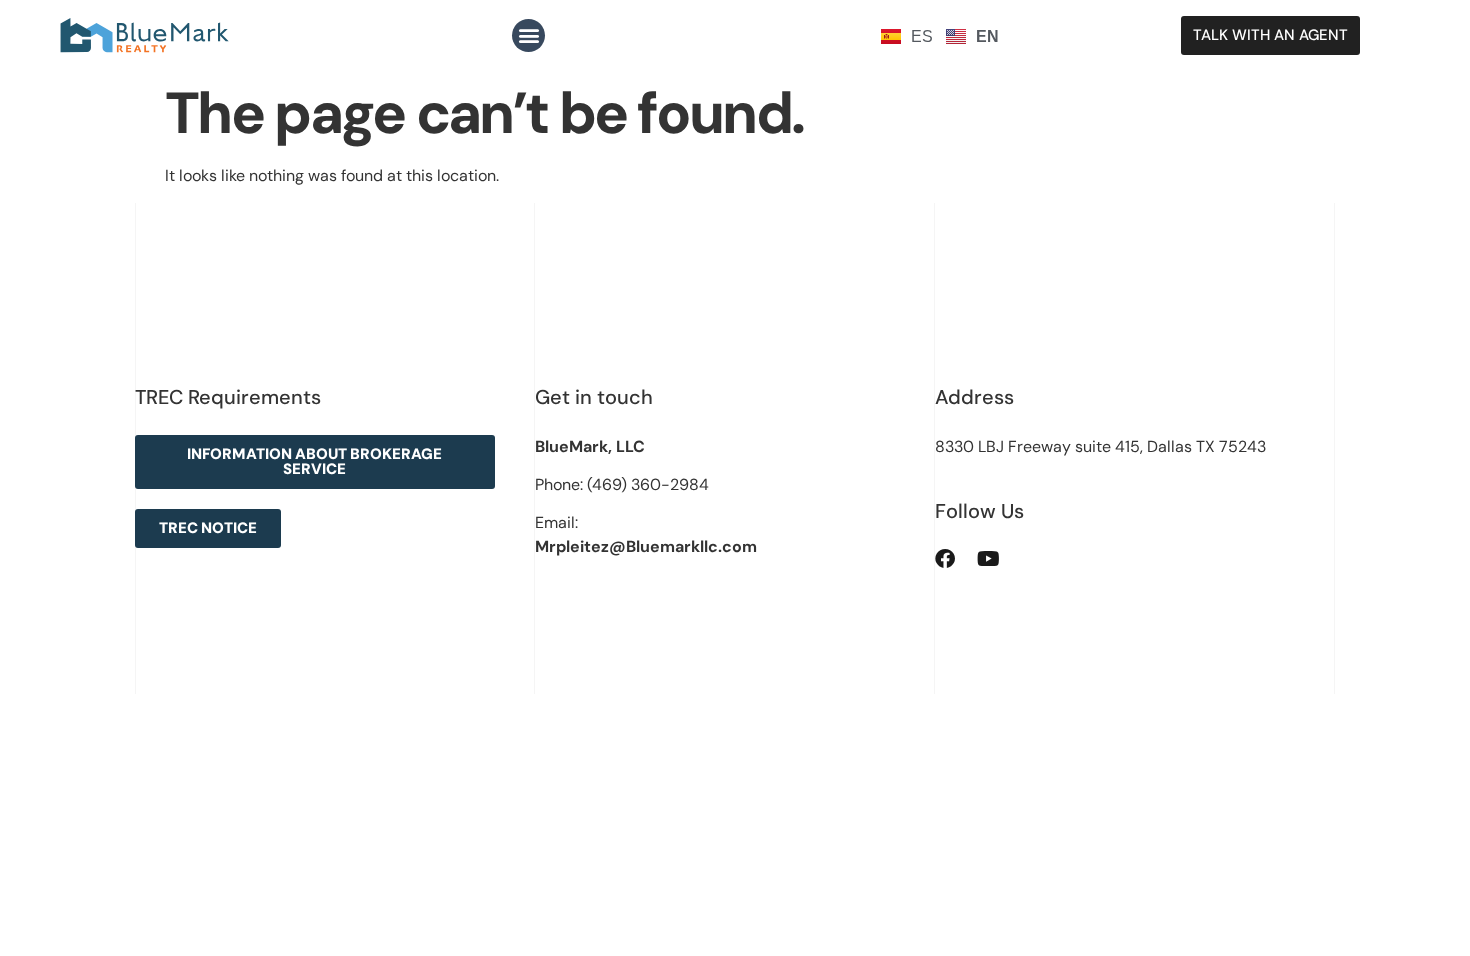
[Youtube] (989, 559)
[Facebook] (945, 559)
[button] (528, 35)
